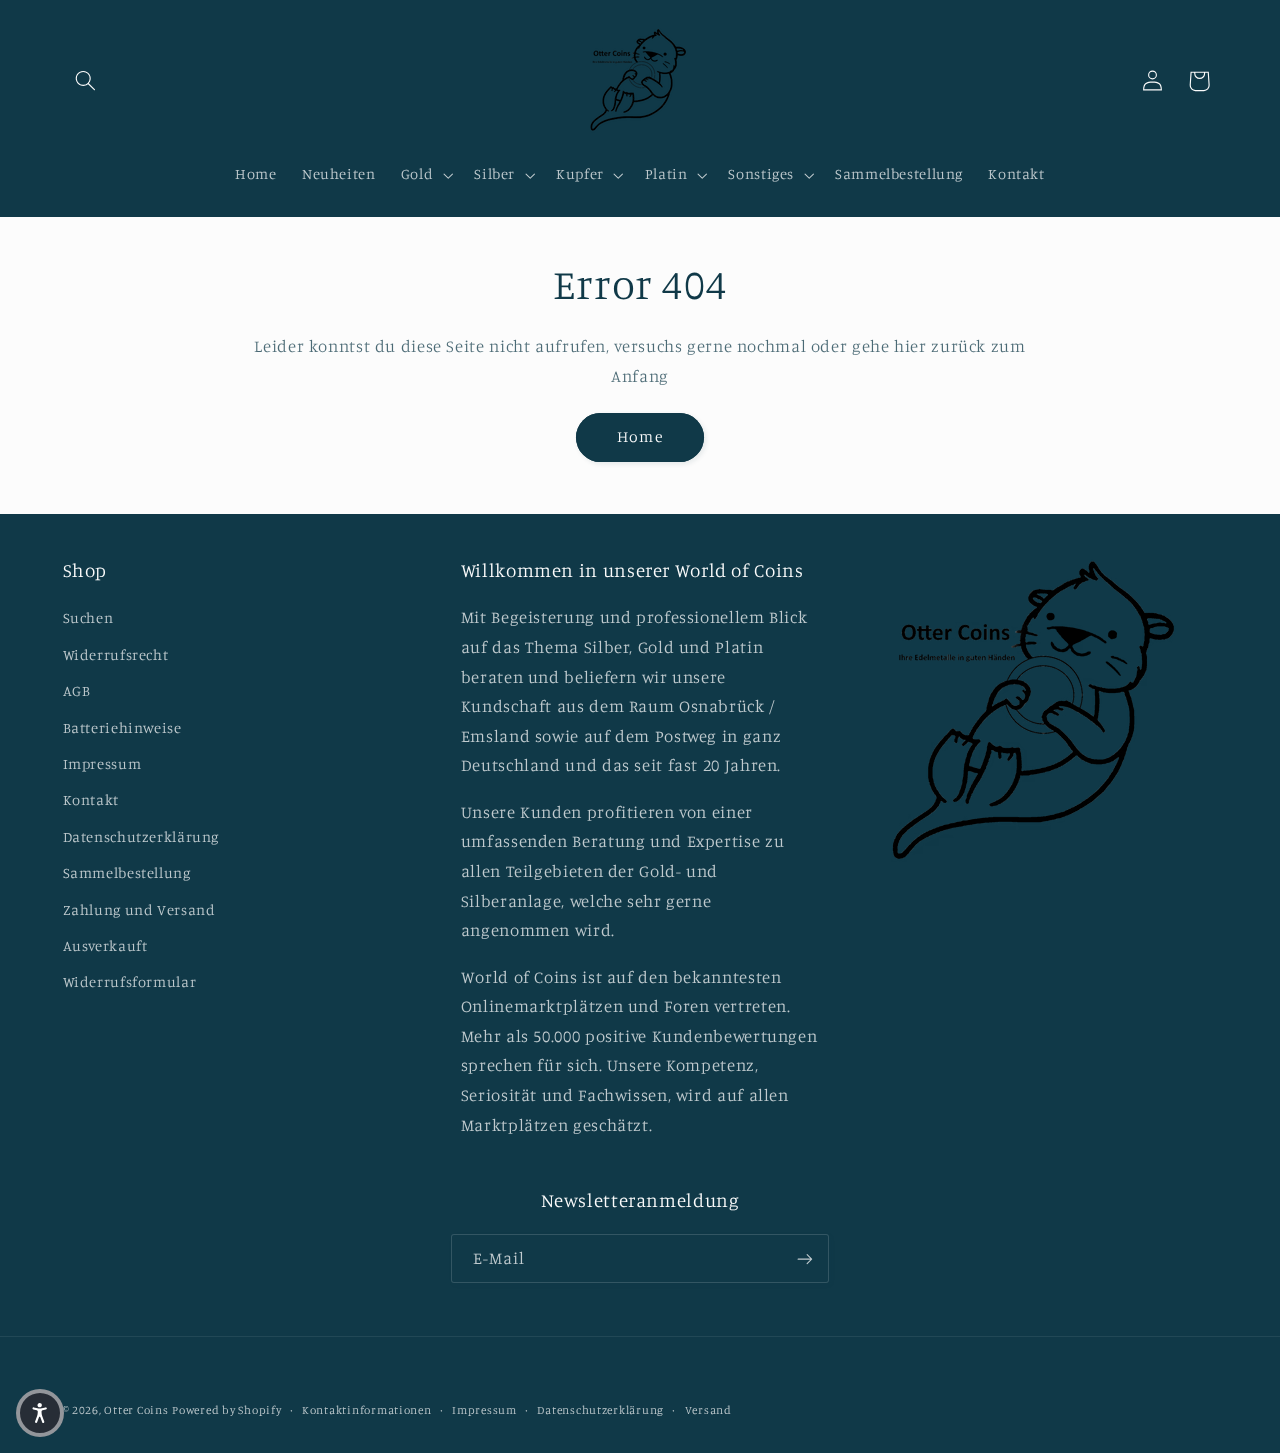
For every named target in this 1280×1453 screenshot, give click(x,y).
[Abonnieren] (805, 1258)
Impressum (102, 763)
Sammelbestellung (127, 872)
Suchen (88, 617)
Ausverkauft (105, 945)
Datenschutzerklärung (141, 836)
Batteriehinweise (122, 727)
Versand (708, 1410)
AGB (77, 690)
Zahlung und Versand (139, 909)
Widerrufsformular (130, 981)
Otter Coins (136, 1410)
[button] (86, 81)
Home (639, 436)
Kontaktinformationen (367, 1410)
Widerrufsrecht (116, 654)
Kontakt (91, 799)
